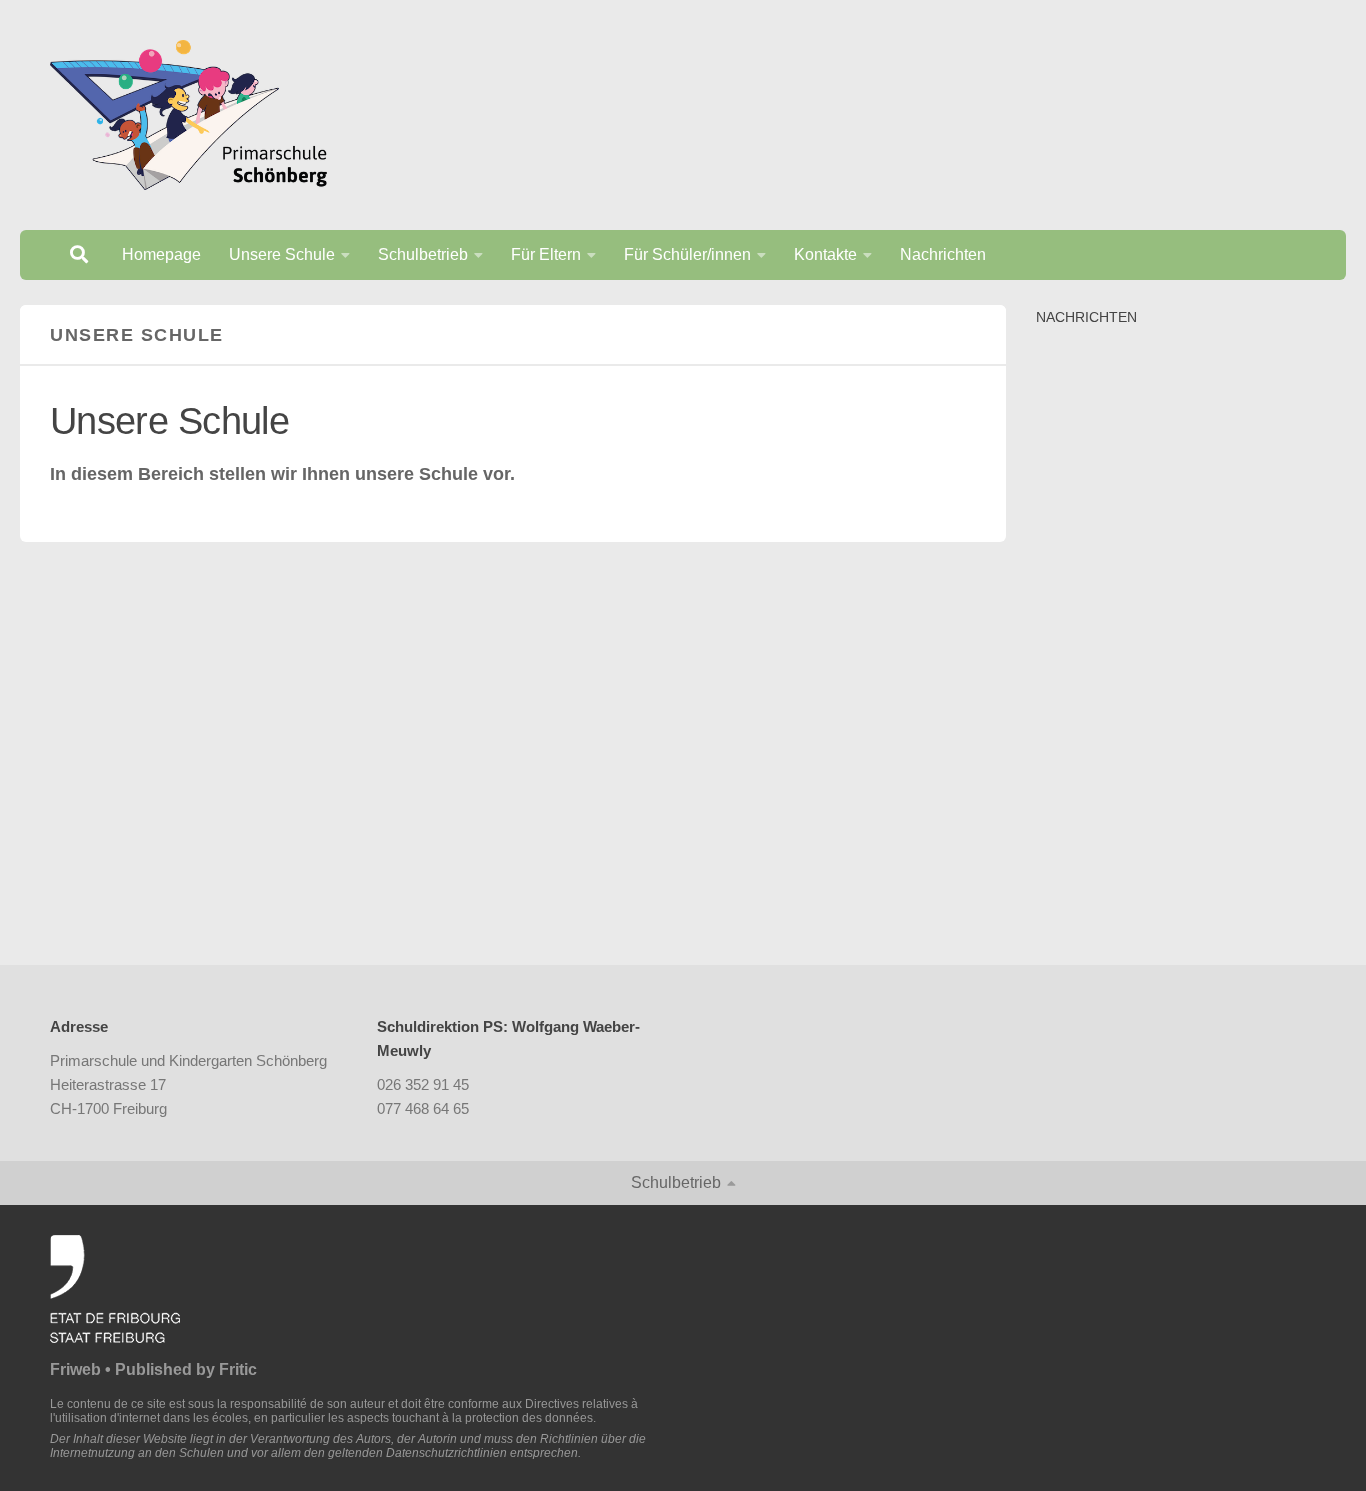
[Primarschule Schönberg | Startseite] (188, 115)
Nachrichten (943, 254)
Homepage (161, 254)
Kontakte (825, 254)
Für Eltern (546, 254)
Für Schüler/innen (687, 254)
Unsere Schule (282, 254)
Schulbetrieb (423, 254)
